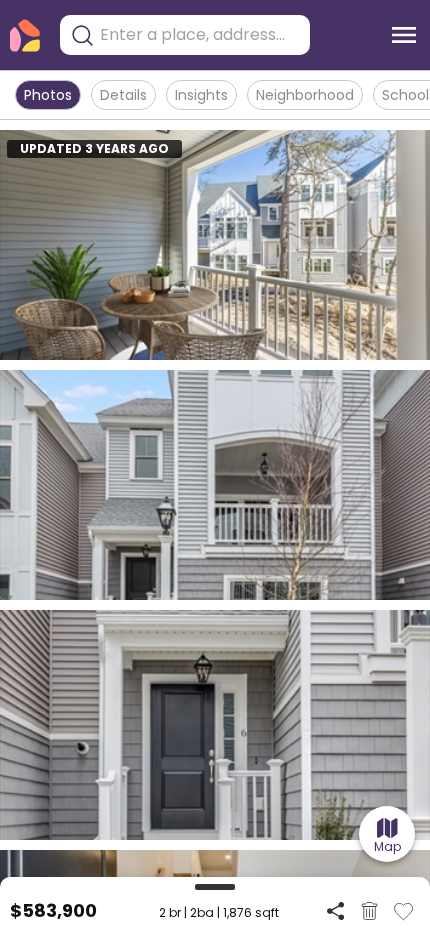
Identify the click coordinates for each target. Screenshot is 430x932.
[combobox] (200, 35)
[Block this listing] (369, 911)
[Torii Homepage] (25, 35)
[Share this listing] (335, 910)
